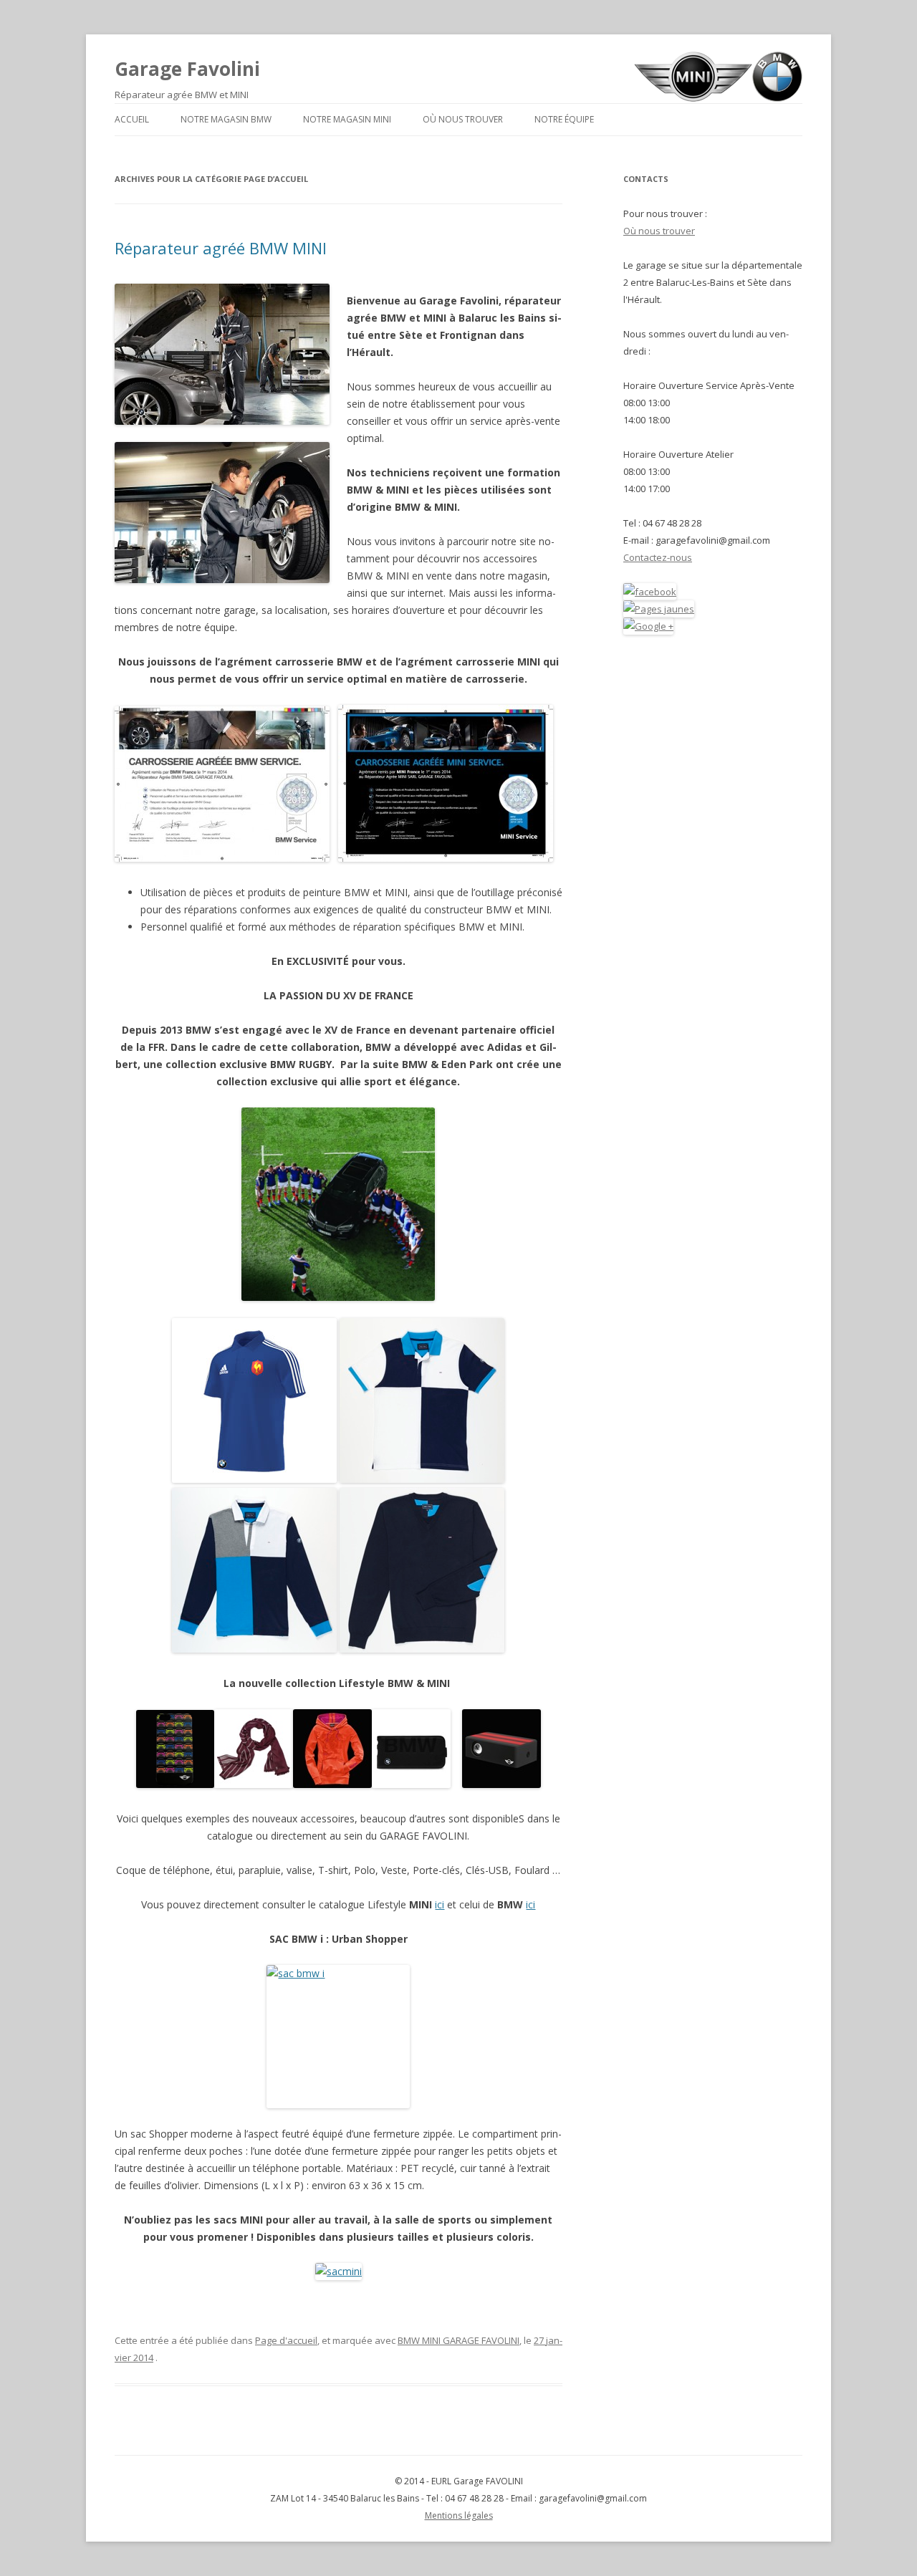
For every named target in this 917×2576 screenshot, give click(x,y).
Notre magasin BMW (226, 119)
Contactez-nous (658, 557)
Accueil (132, 119)
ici (440, 1904)
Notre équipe (564, 119)
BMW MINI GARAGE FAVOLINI (458, 2340)
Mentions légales (459, 2515)
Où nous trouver (463, 119)
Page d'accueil (286, 2340)
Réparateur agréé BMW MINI (221, 248)
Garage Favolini (187, 69)
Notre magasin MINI (347, 119)
